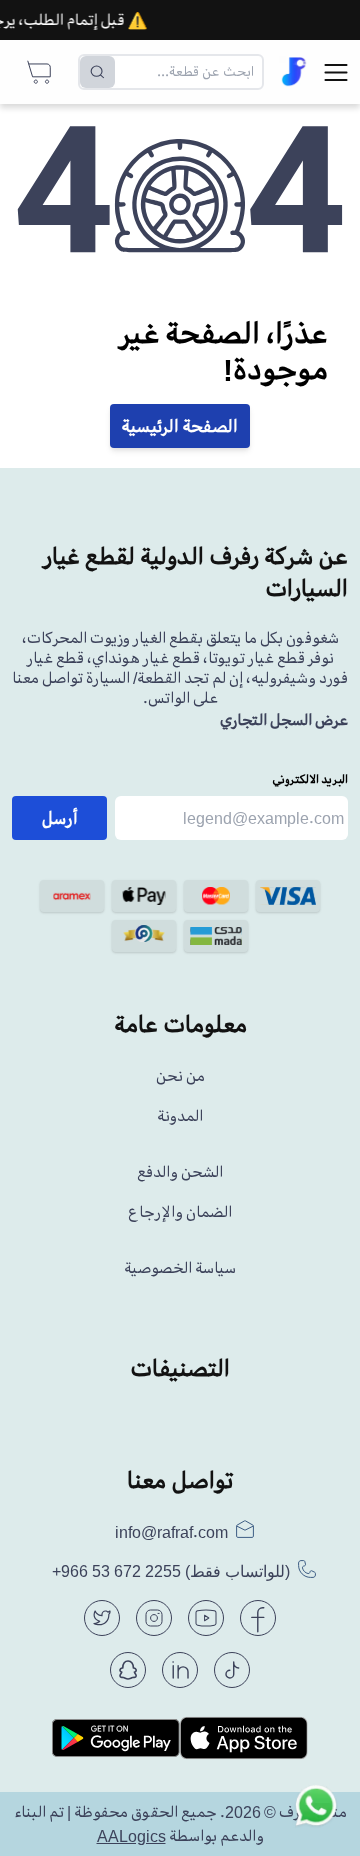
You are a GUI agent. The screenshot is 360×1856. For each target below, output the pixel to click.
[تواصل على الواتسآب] (316, 1812)
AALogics (131, 1836)
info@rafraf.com (171, 1532)
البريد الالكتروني (310, 779)
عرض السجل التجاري (284, 720)
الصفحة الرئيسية (180, 426)
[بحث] (97, 72)
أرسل (60, 818)
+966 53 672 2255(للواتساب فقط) (171, 1571)
